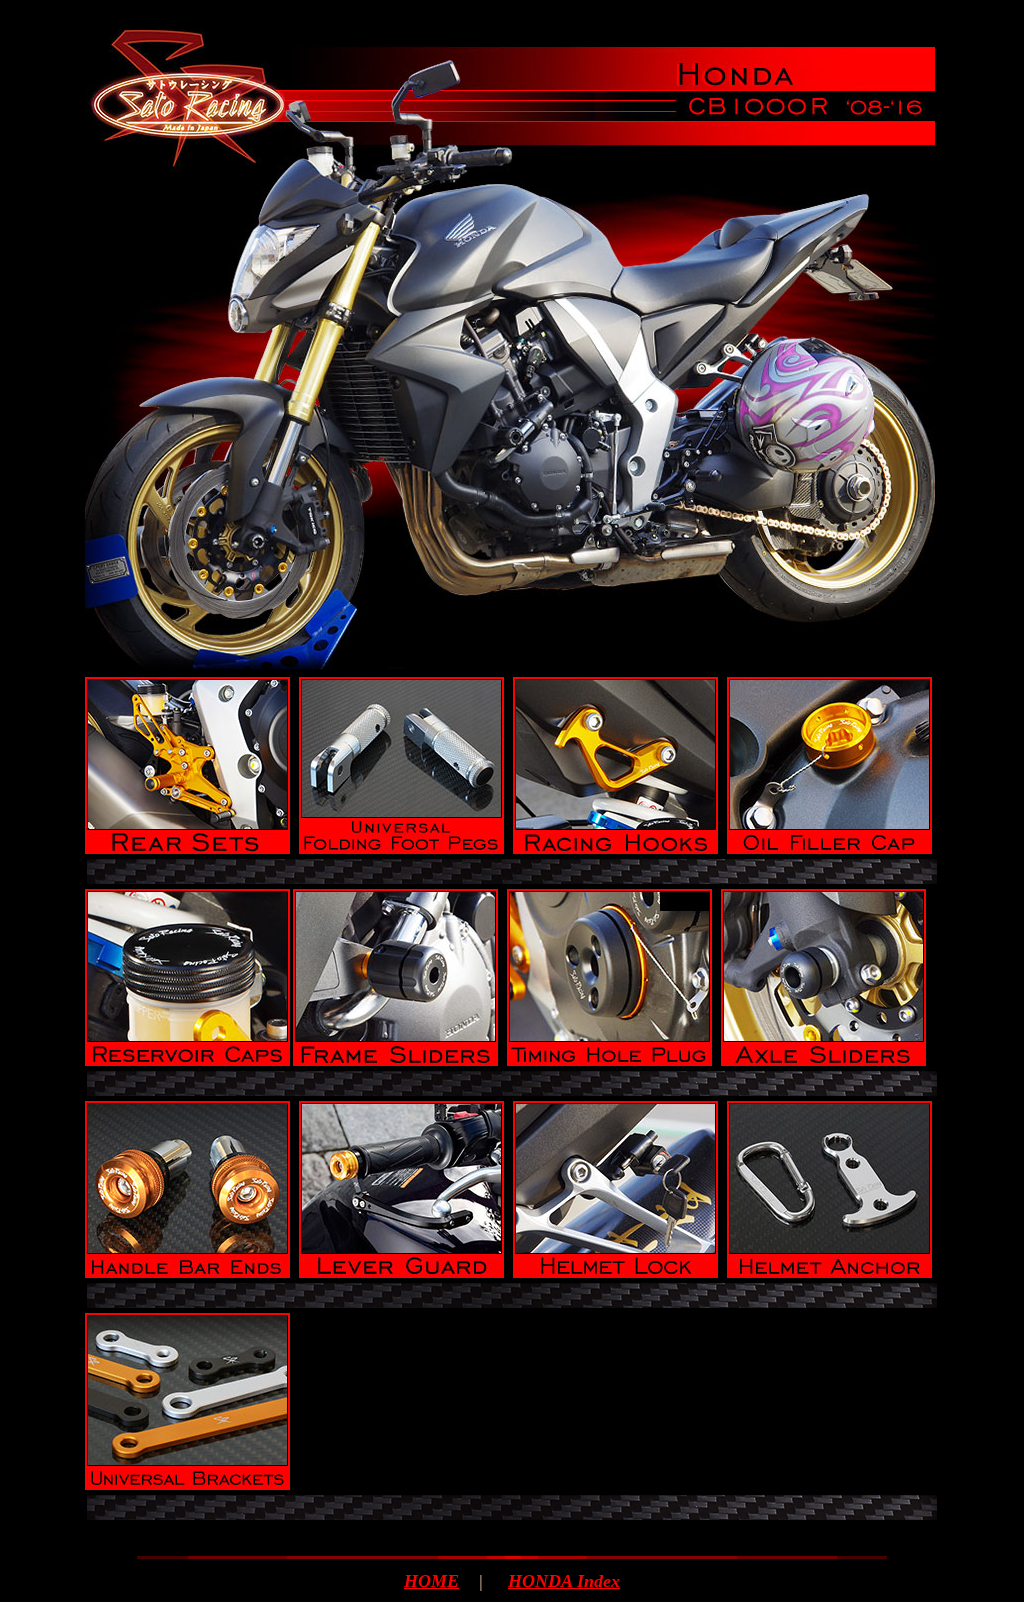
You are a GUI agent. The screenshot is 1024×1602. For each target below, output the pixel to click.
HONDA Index (564, 1581)
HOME (431, 1581)
